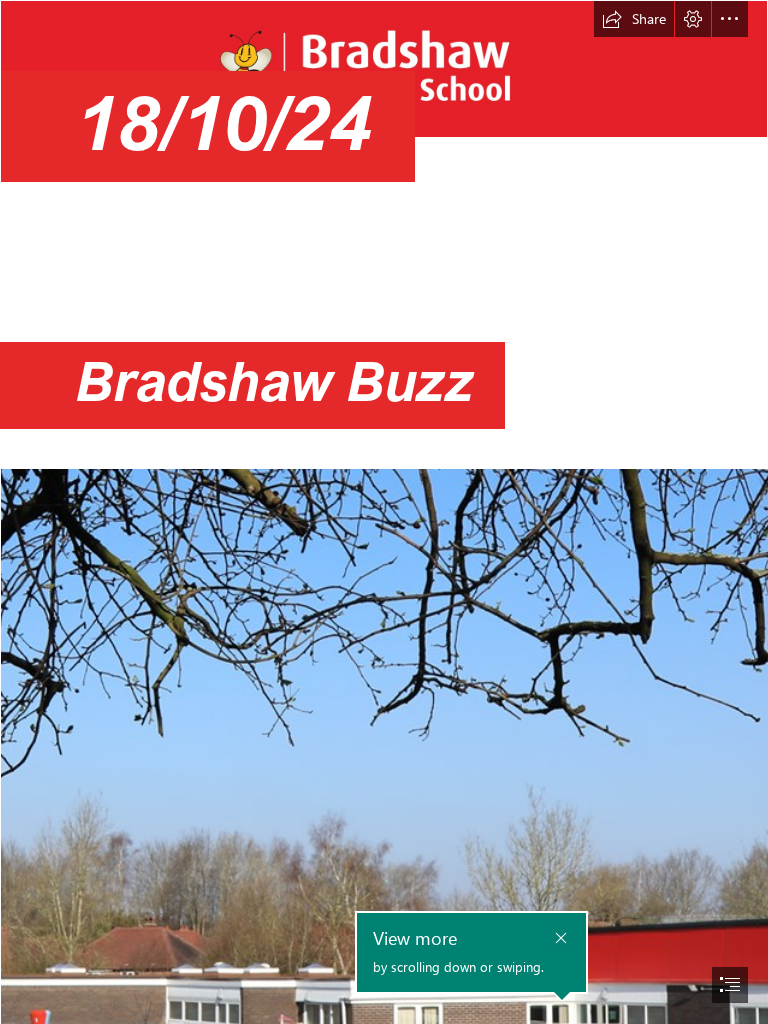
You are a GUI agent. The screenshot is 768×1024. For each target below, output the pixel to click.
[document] (384, 512)
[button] (634, 19)
